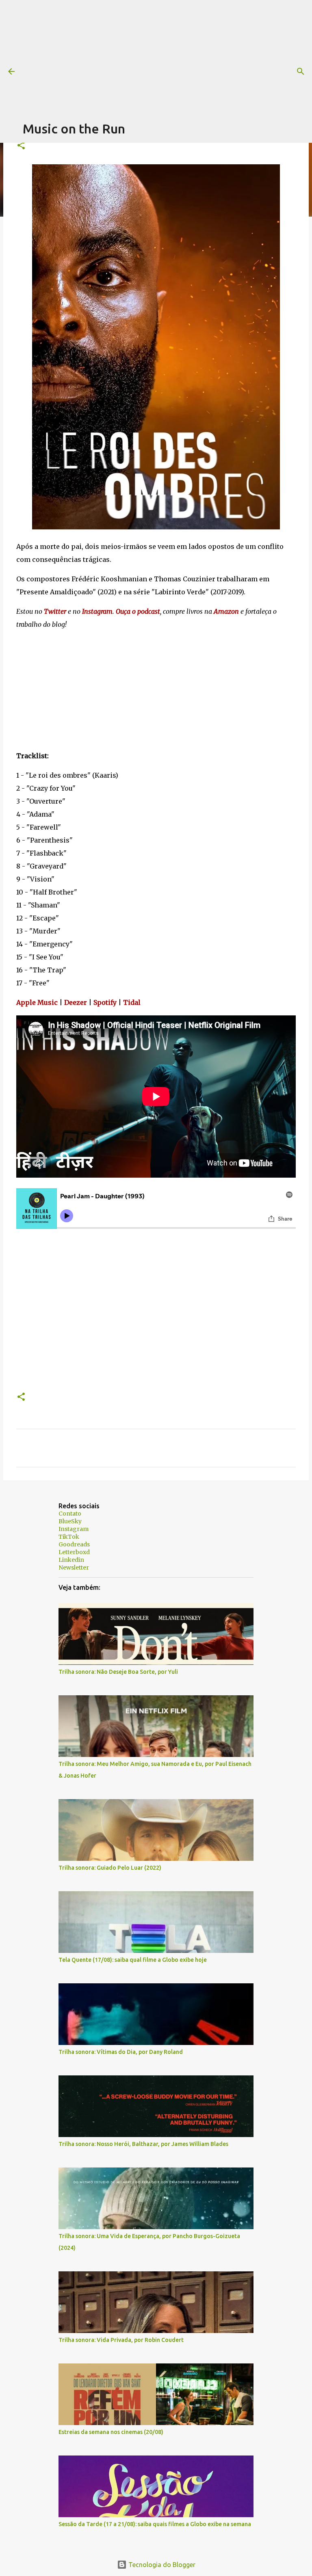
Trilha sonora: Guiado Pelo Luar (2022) (110, 1868)
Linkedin (71, 1560)
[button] (21, 146)
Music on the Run (74, 129)
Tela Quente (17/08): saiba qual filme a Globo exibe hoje (133, 1960)
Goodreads (74, 1544)
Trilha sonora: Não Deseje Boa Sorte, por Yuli (118, 1672)
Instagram (74, 1529)
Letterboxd (74, 1552)
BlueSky (70, 1521)
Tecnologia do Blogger (161, 2565)
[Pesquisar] (301, 71)
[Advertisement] (167, 57)
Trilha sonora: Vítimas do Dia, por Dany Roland (121, 2052)
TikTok (69, 1537)
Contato (70, 1514)
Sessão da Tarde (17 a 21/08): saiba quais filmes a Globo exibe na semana (155, 2524)
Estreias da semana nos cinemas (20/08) (111, 2432)
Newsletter (74, 1568)
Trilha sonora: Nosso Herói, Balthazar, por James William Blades (143, 2144)
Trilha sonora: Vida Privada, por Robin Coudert (121, 2340)
